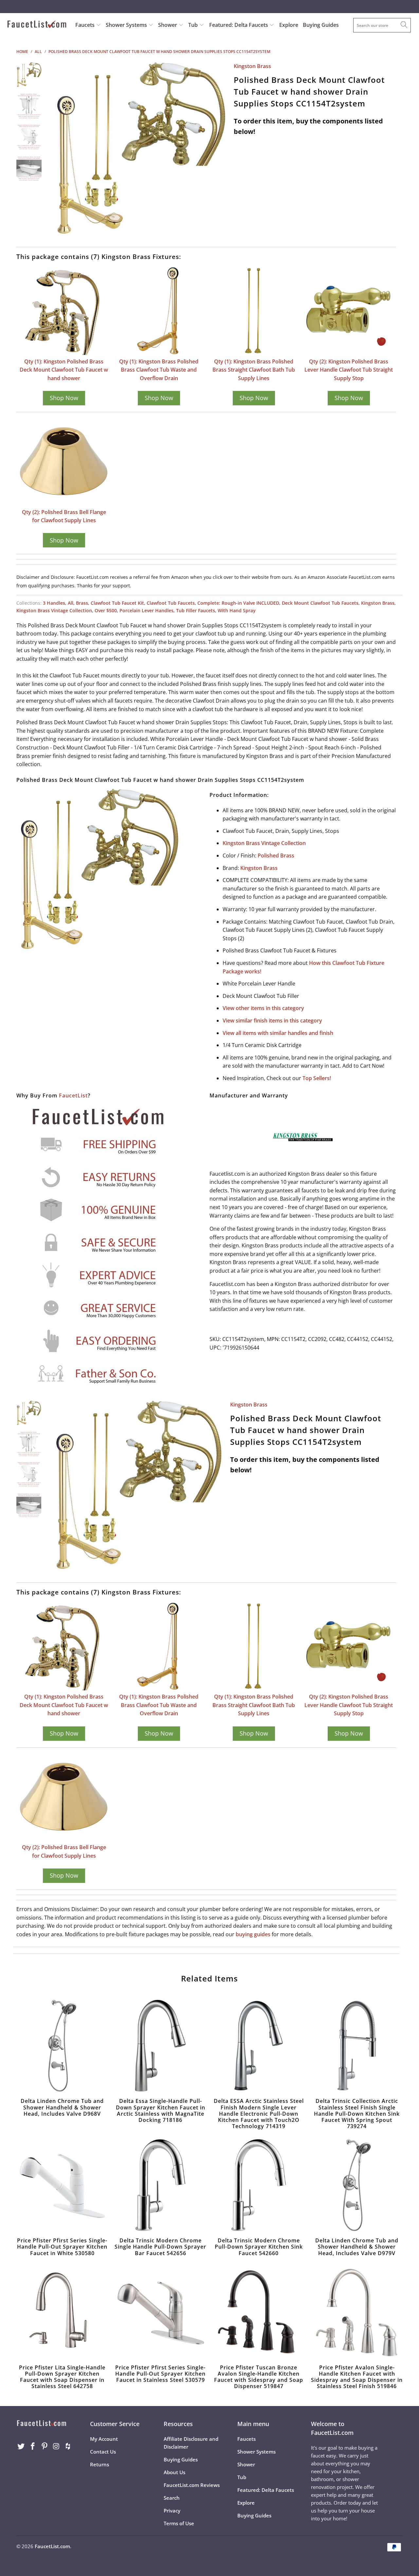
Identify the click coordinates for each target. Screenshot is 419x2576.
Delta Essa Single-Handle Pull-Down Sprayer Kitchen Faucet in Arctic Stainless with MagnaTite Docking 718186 (160, 2046)
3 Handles (54, 603)
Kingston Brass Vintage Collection (54, 610)
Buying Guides (321, 25)
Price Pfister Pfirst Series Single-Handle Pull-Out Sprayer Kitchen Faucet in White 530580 (62, 2185)
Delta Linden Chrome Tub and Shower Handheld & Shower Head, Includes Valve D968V (62, 2046)
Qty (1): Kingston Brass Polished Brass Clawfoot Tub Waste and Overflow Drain (159, 370)
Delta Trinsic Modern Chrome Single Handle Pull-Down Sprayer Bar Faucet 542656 (160, 2185)
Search (172, 2498)
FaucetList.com (52, 2546)
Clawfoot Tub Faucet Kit (117, 603)
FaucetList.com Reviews (192, 2485)
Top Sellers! (317, 1078)
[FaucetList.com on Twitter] (21, 2446)
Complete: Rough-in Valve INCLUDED (238, 603)
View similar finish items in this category (272, 1021)
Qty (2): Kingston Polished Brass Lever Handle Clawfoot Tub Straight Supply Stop (349, 370)
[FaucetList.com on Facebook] (33, 2446)
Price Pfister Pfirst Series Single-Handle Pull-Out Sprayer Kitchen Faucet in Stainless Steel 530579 (160, 2312)
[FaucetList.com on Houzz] (68, 2446)
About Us (174, 2472)
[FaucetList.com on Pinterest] (45, 2446)
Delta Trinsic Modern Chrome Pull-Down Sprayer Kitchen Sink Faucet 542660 (259, 2185)
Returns (100, 2464)
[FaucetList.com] (37, 25)
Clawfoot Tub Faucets (171, 603)
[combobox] (382, 25)
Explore (289, 25)
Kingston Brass (252, 66)
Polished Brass (276, 856)
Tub (194, 25)
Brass (82, 603)
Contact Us (103, 2452)
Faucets (85, 25)
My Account (104, 2439)
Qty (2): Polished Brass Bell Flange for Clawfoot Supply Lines (64, 516)
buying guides (253, 1934)
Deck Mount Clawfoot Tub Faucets (320, 603)
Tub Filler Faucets (196, 610)
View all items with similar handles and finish (278, 1033)
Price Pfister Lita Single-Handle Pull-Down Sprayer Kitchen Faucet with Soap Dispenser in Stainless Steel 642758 (62, 2312)
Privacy (172, 2511)
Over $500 (106, 610)
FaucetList (73, 1095)
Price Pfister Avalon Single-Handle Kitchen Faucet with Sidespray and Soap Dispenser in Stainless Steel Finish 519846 (357, 2312)
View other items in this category (263, 1008)
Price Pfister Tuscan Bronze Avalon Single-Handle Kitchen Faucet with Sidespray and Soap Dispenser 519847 (259, 2312)
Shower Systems (127, 25)
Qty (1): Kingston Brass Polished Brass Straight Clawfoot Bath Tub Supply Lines (254, 370)
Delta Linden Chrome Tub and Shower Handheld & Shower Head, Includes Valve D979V (357, 2185)
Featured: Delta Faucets (239, 25)
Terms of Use (179, 2523)
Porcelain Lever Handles (146, 610)
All (71, 603)
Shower (168, 25)
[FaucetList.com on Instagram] (56, 2446)
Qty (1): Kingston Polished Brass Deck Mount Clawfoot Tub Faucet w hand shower (64, 370)
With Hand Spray (237, 610)
